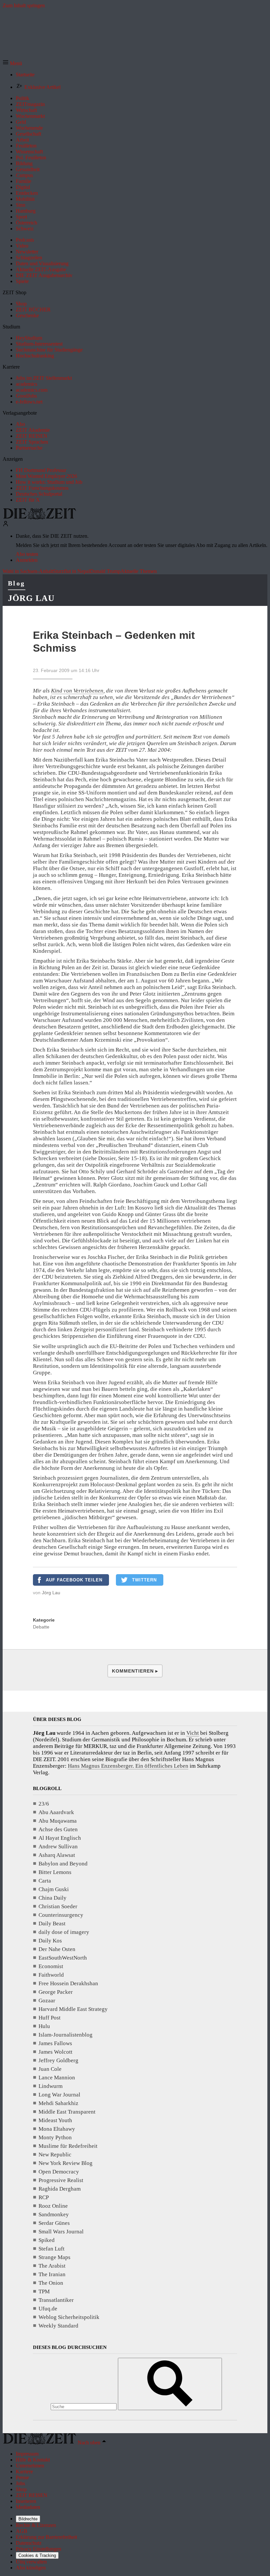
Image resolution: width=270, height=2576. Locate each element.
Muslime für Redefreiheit (68, 2146)
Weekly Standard (58, 2326)
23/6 (44, 1804)
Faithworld (51, 1975)
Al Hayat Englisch (60, 1838)
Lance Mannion (57, 2078)
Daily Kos (50, 1941)
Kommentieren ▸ (135, 1671)
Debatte (41, 1627)
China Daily (53, 1898)
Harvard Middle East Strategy (73, 2009)
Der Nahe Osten (57, 1949)
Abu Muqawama (58, 1821)
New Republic (55, 2155)
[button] (12, 63)
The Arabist (52, 2266)
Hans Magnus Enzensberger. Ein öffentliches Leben (128, 1766)
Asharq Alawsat (57, 1855)
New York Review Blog (66, 2163)
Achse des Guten (58, 1829)
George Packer (56, 1992)
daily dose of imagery (64, 1932)
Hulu (44, 2026)
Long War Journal (59, 2095)
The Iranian (52, 2274)
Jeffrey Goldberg (58, 2060)
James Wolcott (55, 2052)
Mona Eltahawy (57, 2129)
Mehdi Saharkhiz (58, 2103)
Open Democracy (59, 2172)
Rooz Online (53, 2206)
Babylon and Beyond (63, 1864)
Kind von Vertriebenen (77, 691)
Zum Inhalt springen (24, 5)
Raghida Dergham (60, 2189)
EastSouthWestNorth (63, 1958)
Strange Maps (54, 2257)
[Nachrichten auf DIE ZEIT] (40, 518)
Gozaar (47, 2001)
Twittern (144, 1580)
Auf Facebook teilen (74, 1580)
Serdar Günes (54, 2223)
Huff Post (50, 2018)
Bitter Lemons (55, 1872)
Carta (45, 1881)
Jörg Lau (31, 598)
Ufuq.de (48, 2309)
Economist (51, 1966)
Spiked (47, 2240)
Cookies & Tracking (37, 2555)
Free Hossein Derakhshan (68, 1983)
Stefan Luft (52, 2249)
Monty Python (55, 2137)
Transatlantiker (56, 2300)
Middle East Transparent (67, 2112)
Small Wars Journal (61, 2232)
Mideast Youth (55, 2120)
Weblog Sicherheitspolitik (69, 2317)
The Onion (51, 2283)
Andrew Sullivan (58, 1847)
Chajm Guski (54, 1889)
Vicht (193, 1733)
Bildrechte (28, 2519)
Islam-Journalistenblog (66, 2035)
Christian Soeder (58, 1906)
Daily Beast (52, 1924)
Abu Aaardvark (56, 1812)
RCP (44, 2197)
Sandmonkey (54, 2214)
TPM (44, 2291)
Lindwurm (51, 2086)
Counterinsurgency (61, 1915)
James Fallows (55, 2043)
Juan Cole (50, 2069)
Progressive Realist (61, 2180)
